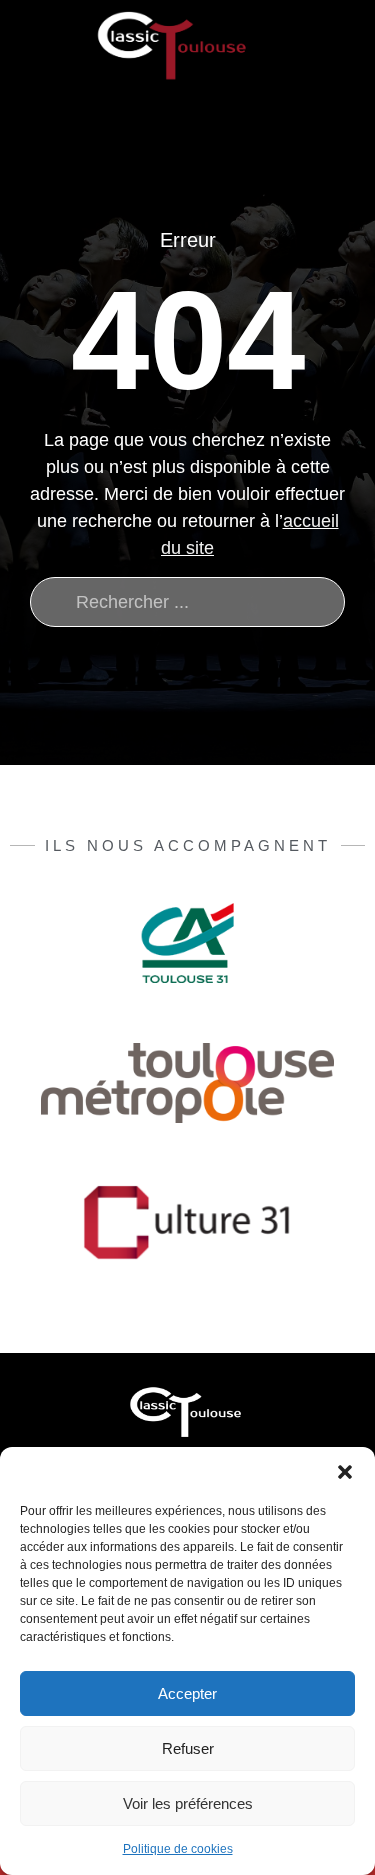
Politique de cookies (178, 1849)
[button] (345, 1472)
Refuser (188, 1748)
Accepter (187, 1693)
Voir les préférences (188, 1803)
